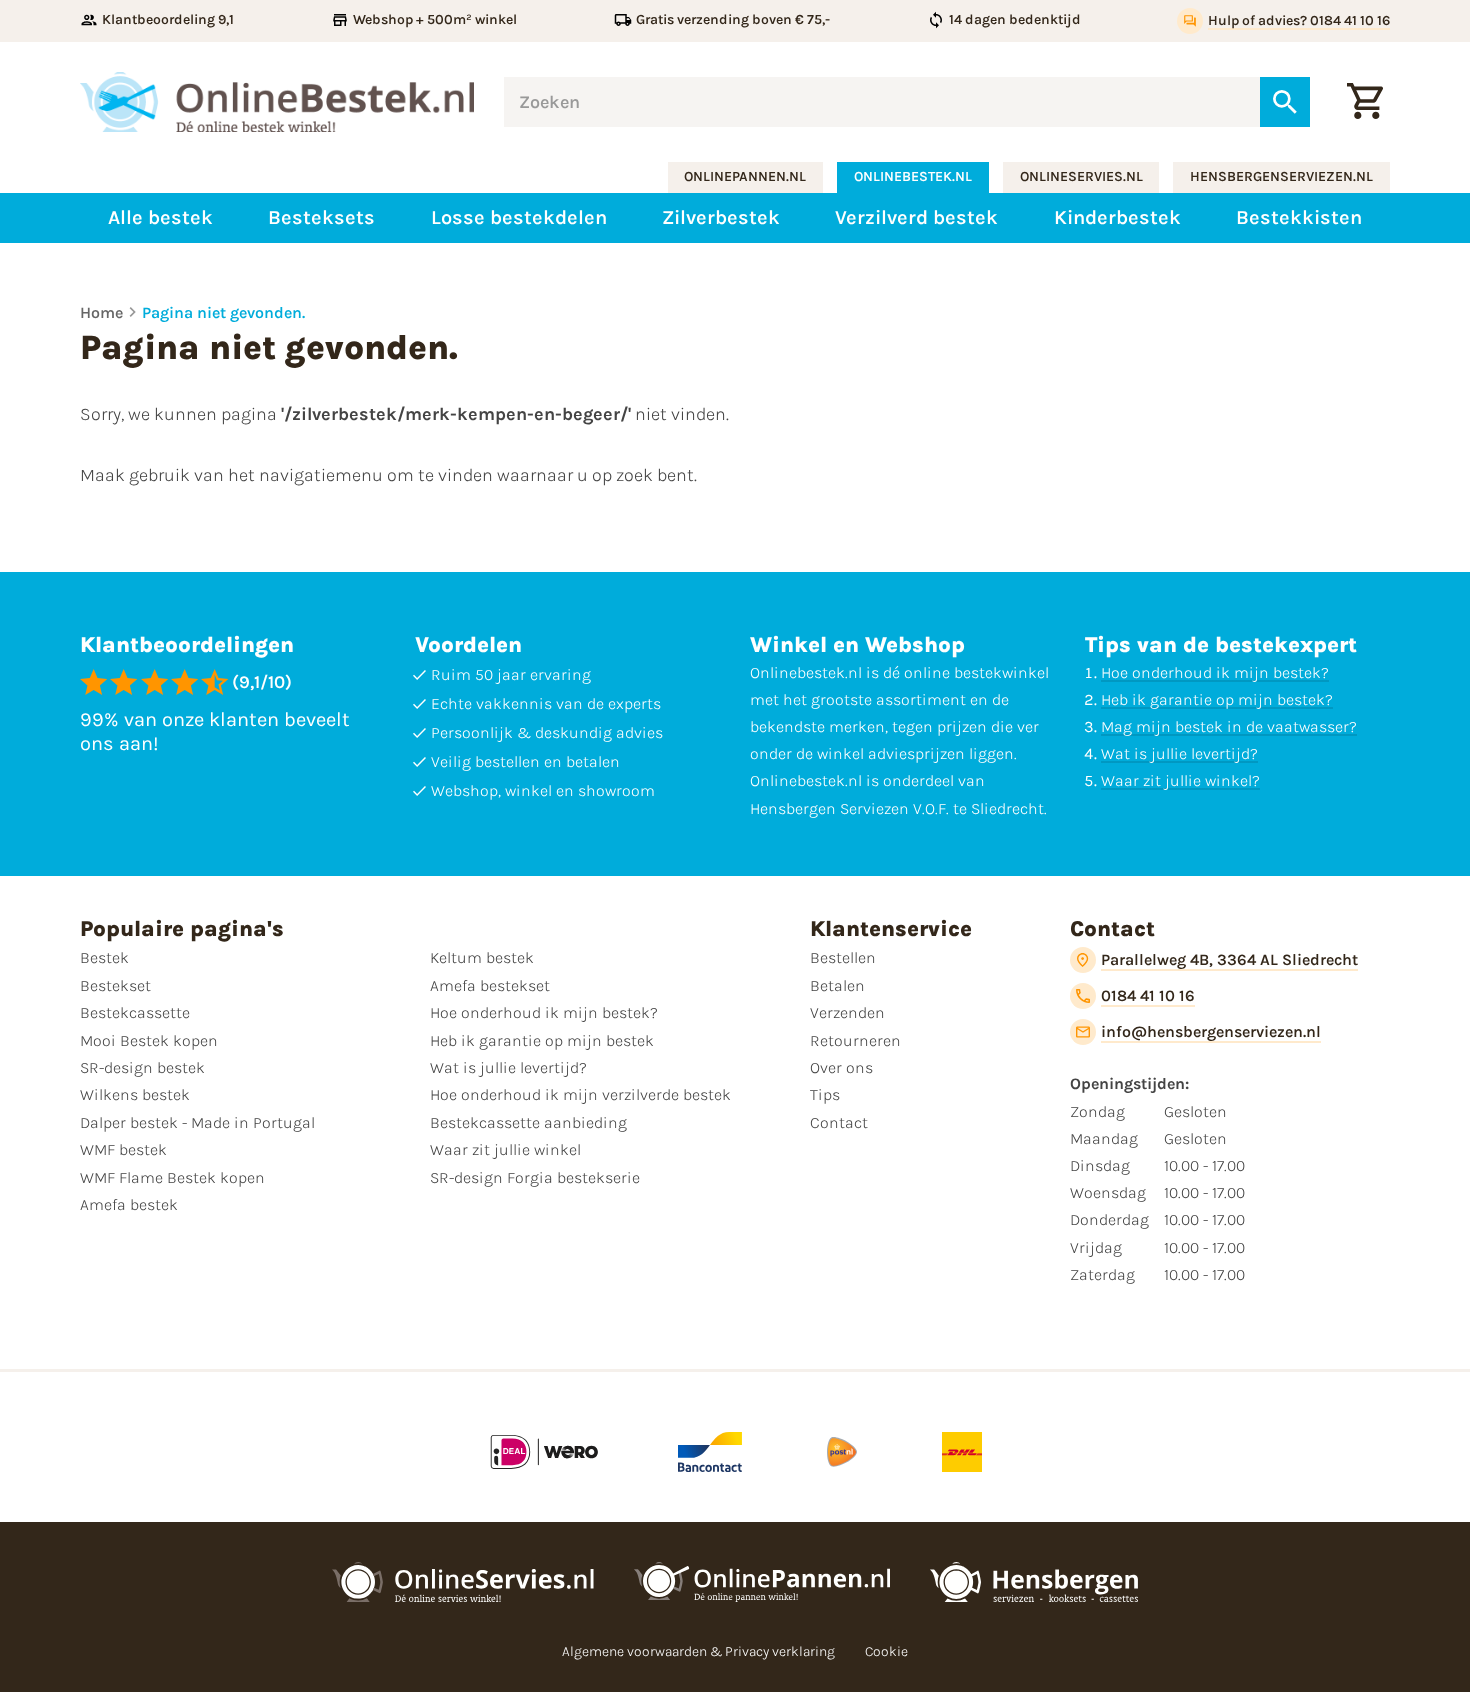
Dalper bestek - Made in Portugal (197, 1122)
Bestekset (115, 985)
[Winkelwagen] (1365, 102)
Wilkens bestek (135, 1094)
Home (101, 312)
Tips (825, 1094)
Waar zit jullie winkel (505, 1149)
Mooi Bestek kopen (149, 1040)
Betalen (837, 985)
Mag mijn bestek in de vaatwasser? (1229, 726)
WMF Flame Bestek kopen (172, 1177)
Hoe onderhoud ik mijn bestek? (1215, 672)
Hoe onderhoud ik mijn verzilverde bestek (580, 1094)
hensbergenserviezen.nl (1281, 176)
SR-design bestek (142, 1067)
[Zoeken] (1285, 102)
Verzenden (847, 1012)
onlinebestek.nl (913, 176)
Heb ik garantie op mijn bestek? (1217, 699)
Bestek (104, 957)
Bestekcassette (135, 1012)
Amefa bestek (129, 1204)
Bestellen (843, 957)
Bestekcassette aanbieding (528, 1122)
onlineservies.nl (1081, 176)
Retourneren (855, 1040)
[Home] (277, 102)
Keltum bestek (482, 957)
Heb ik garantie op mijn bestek (542, 1040)
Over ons (841, 1067)
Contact (839, 1122)
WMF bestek (123, 1149)
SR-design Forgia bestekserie (535, 1177)
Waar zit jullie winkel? (1180, 780)
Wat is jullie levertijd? (1179, 753)
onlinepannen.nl (745, 176)
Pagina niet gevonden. (223, 312)
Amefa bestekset (490, 985)
